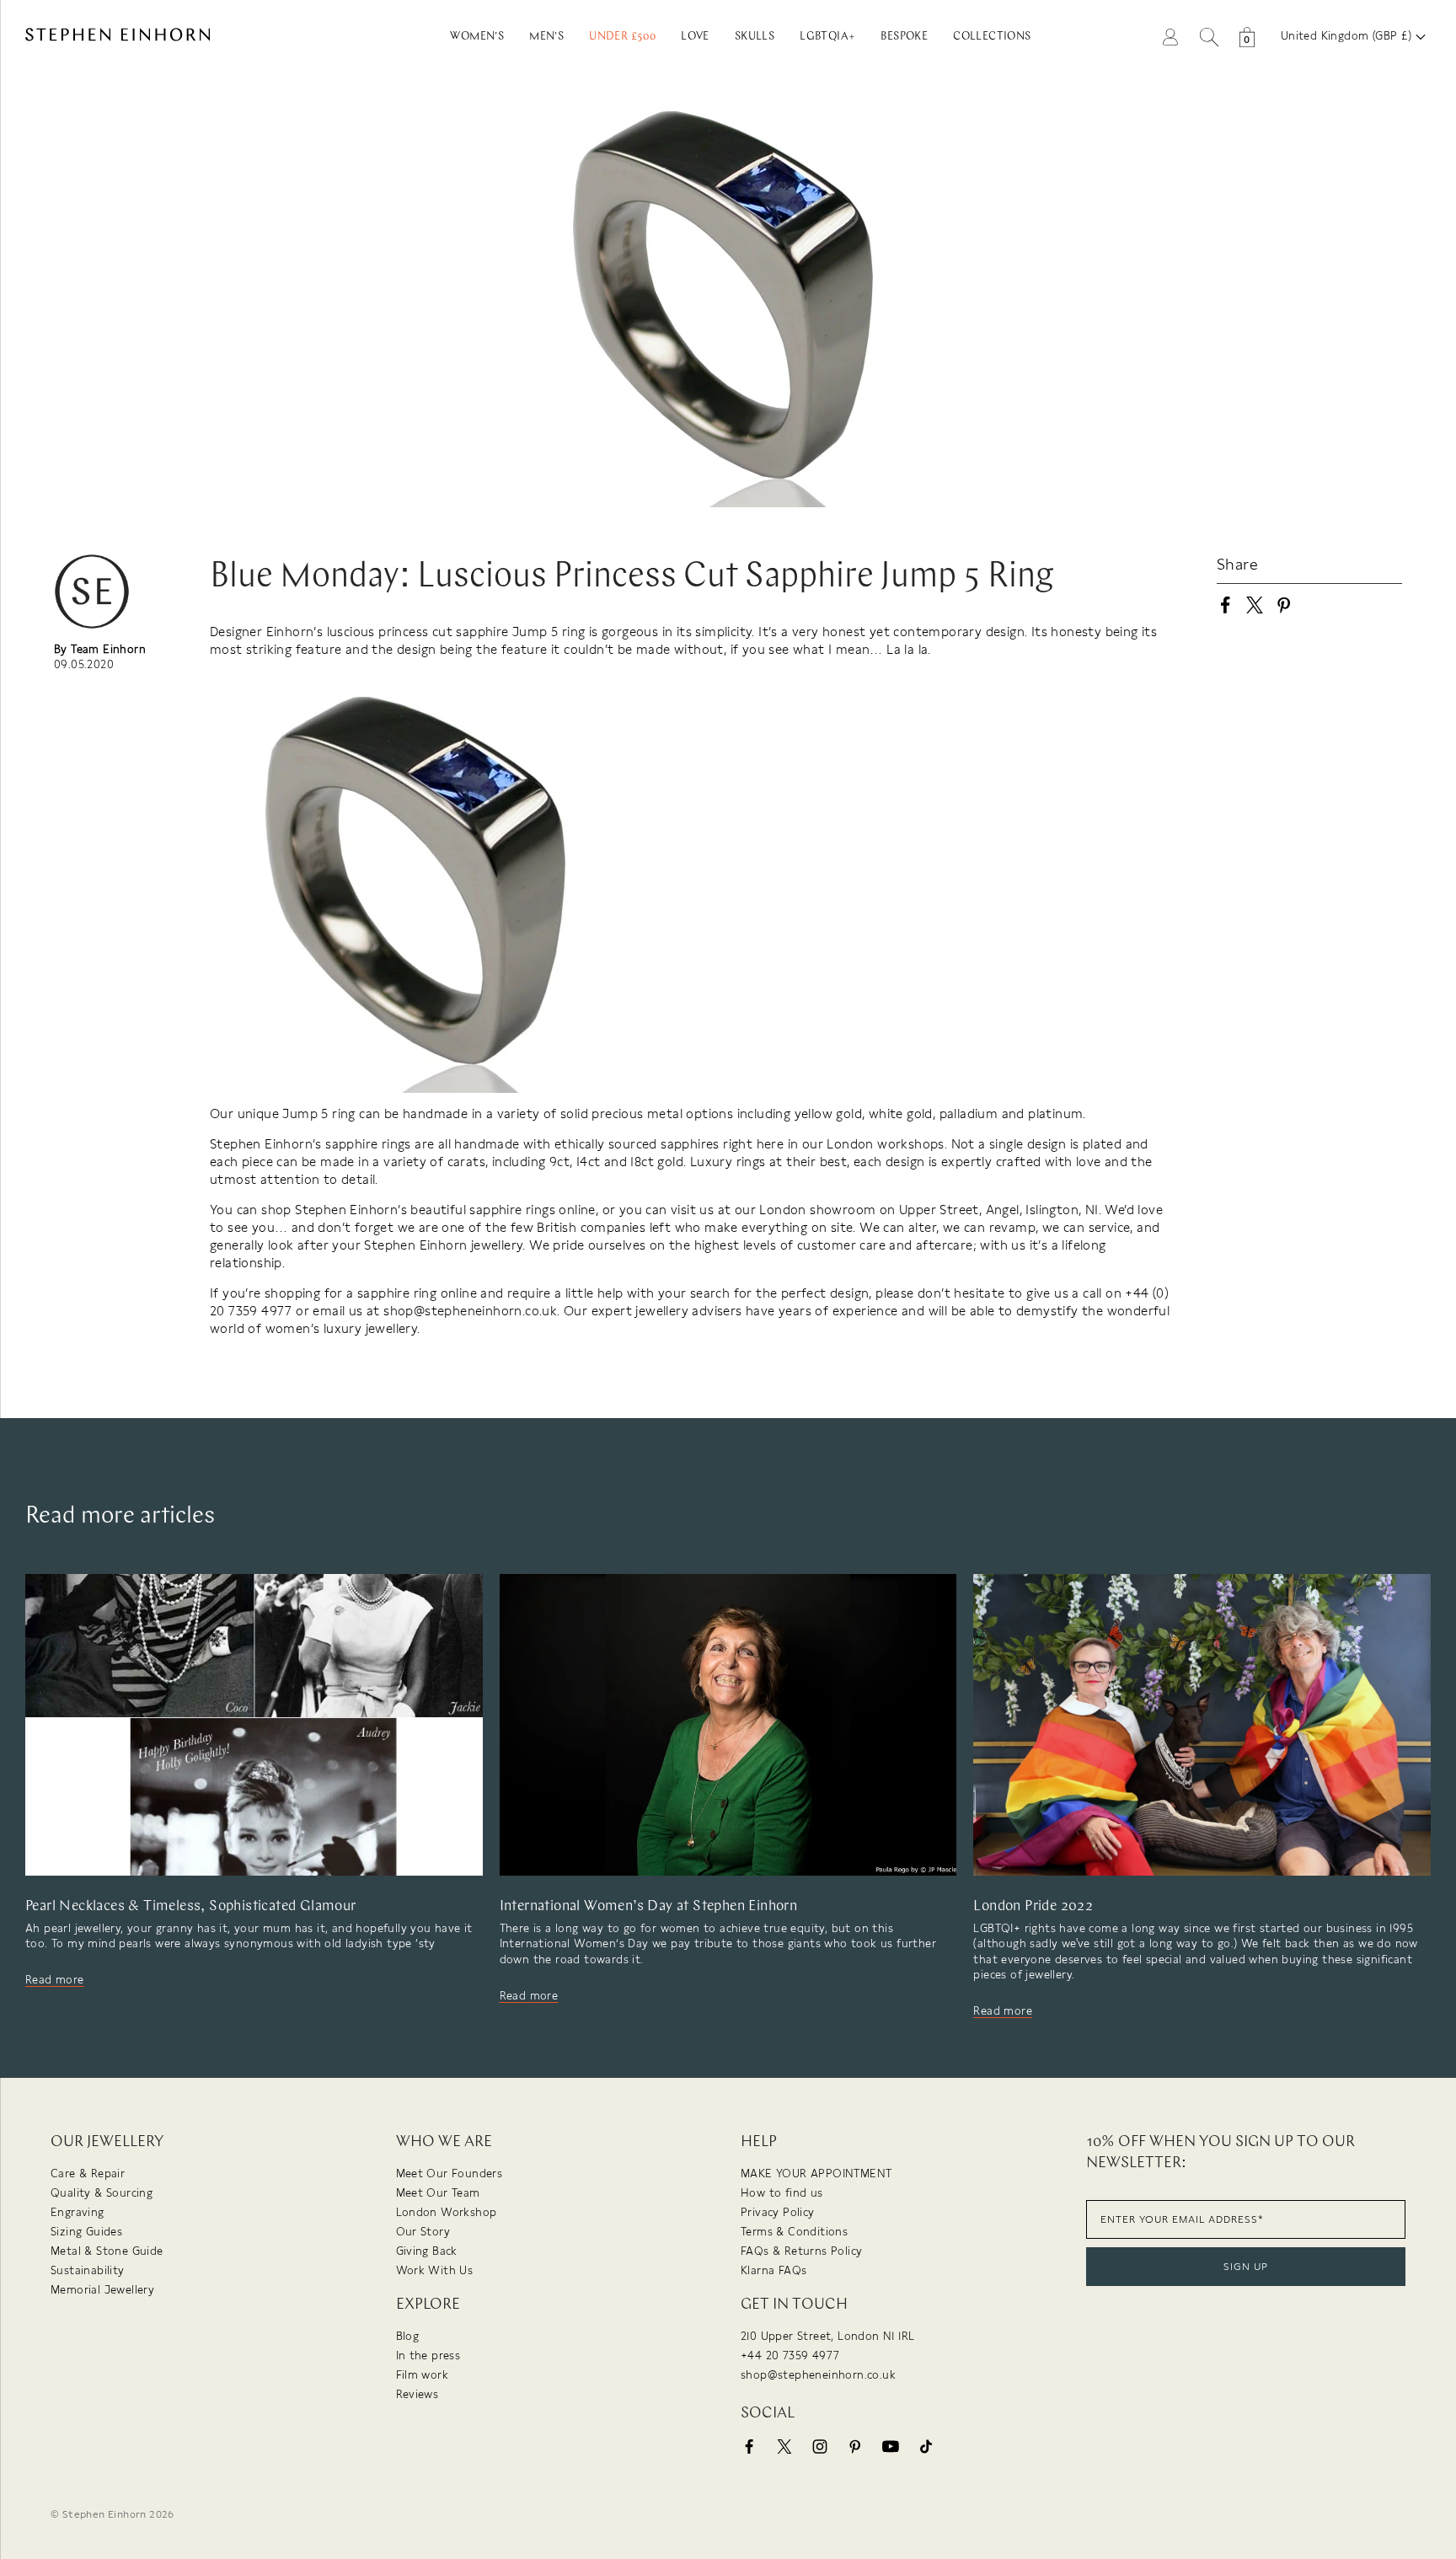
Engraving (78, 2212)
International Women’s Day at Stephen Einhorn (649, 1906)
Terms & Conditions (794, 2232)
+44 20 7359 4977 (790, 2356)
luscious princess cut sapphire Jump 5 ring (456, 632)
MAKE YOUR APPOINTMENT (816, 2174)
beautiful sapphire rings (483, 1210)
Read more (55, 1980)
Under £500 (622, 37)
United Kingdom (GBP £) (1348, 36)
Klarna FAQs (773, 2270)
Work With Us (435, 2270)
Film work (423, 2375)
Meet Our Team (438, 2193)
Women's (477, 37)
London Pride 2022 (1033, 1906)
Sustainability (88, 2270)
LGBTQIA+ (827, 37)
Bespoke (904, 37)
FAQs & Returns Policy (801, 2251)
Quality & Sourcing (102, 2193)
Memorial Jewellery (102, 2290)
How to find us (782, 2193)
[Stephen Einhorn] (182, 37)
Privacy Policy (778, 2212)
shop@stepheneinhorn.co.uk (818, 2375)
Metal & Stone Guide (107, 2251)
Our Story (423, 2232)
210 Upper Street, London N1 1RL (827, 2336)
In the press (428, 2356)
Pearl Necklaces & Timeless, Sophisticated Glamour (191, 1906)
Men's (546, 37)
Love (695, 37)
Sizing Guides (86, 2232)
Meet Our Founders (450, 2174)
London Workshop (447, 2212)
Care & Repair (88, 2174)
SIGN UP (1246, 2267)
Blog (408, 2336)
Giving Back (427, 2251)
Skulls (755, 37)
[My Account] (1170, 36)
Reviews (418, 2394)
